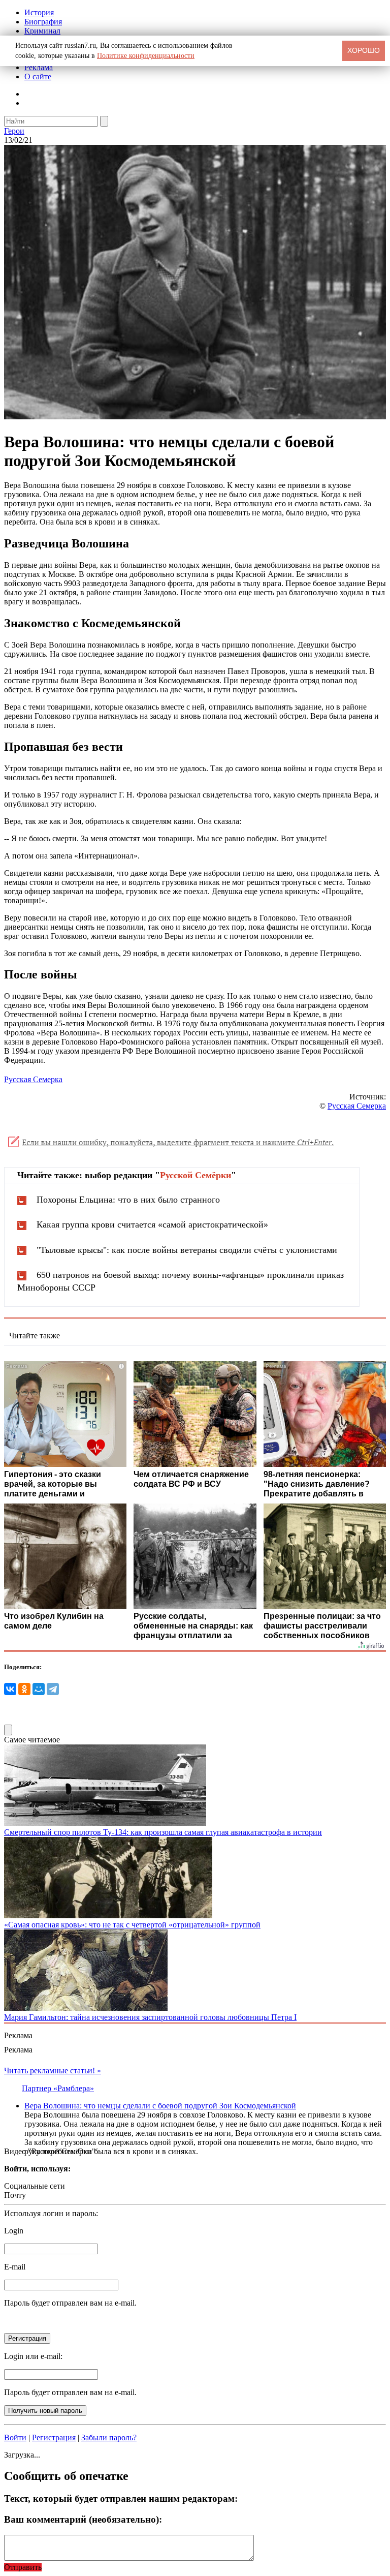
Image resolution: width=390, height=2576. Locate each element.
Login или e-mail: (33, 2356)
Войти (15, 2437)
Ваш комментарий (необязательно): (83, 2519)
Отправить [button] (23, 2567)
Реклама (39, 67)
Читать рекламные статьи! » (53, 2071)
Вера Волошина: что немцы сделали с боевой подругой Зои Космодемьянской (160, 2106)
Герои (14, 131)
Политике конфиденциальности (146, 56)
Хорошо (364, 50)
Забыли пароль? (109, 2437)
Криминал (42, 31)
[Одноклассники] (24, 1689)
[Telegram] (53, 1689)
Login (14, 2231)
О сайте (38, 76)
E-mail (15, 2267)
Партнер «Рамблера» (58, 2088)
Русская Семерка (33, 1079)
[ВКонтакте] (10, 1689)
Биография (43, 22)
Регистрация (54, 2437)
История (39, 12)
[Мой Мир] (39, 1689)
